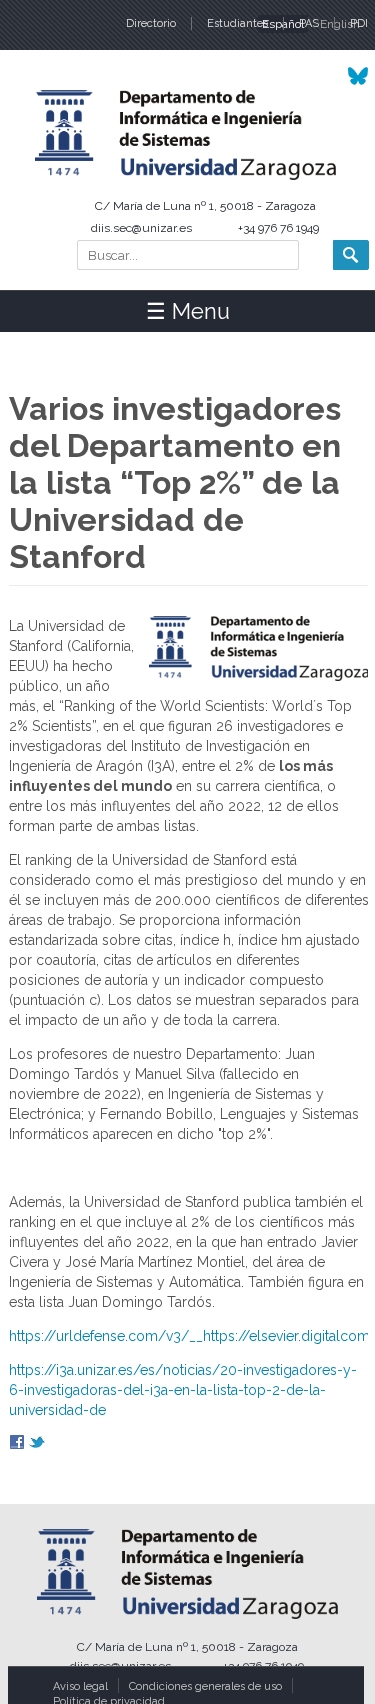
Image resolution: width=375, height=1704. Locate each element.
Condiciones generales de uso (205, 1686)
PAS (309, 23)
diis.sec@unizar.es (141, 228)
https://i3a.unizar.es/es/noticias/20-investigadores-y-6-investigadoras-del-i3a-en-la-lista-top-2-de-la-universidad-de (183, 1390)
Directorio (151, 23)
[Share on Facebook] (17, 1444)
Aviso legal (80, 1686)
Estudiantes (237, 23)
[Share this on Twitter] (37, 1444)
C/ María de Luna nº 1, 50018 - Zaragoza (205, 206)
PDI (359, 23)
